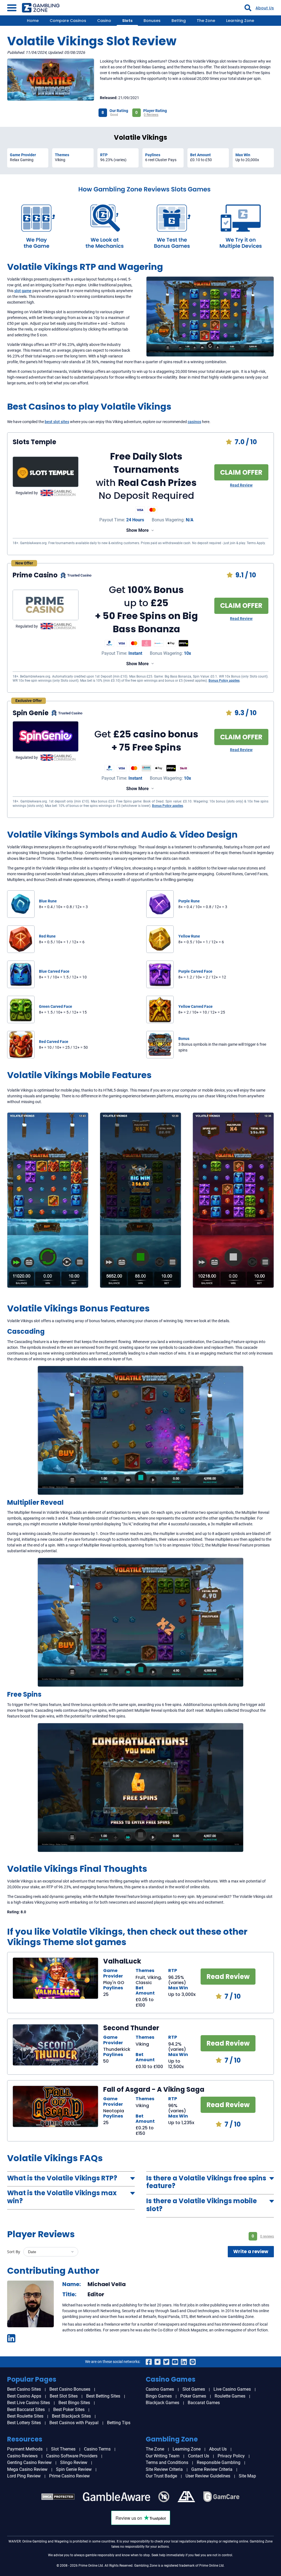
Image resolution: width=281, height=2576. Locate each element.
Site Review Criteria (164, 2469)
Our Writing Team (163, 2456)
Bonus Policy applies (224, 681)
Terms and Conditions (167, 2462)
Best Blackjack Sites (71, 2416)
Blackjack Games (162, 2403)
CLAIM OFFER (241, 472)
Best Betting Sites (103, 2396)
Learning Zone (240, 21)
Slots (127, 21)
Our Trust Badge (161, 2476)
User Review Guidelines (208, 2476)
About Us (265, 8)
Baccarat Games (204, 2403)
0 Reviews (151, 115)
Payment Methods (25, 2449)
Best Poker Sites (69, 2409)
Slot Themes (63, 2449)
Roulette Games (230, 2396)
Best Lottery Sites (24, 2423)
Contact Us (199, 2456)
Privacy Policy (231, 2456)
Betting (179, 21)
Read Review (241, 485)
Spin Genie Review (74, 2469)
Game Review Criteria (212, 2469)
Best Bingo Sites (74, 2403)
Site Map (247, 2476)
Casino (104, 21)
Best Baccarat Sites (26, 2409)
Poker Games (193, 2396)
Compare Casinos (68, 21)
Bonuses (152, 21)
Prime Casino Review (69, 2476)
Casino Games (160, 2389)
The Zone (206, 21)
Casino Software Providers (72, 2456)
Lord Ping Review (24, 2476)
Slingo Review (74, 2462)
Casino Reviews (22, 2456)
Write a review (251, 2251)
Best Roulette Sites (25, 2416)
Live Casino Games (232, 2389)
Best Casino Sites (24, 2389)
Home (33, 21)
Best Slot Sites (64, 2396)
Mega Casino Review (27, 2469)
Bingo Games (159, 2396)
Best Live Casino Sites (29, 2403)
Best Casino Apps (24, 2396)
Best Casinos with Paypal (74, 2423)
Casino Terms (97, 2449)
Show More (137, 530)
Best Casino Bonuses (70, 2389)
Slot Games (194, 2389)
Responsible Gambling (219, 2462)
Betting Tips (119, 2423)
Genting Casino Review (29, 2462)
